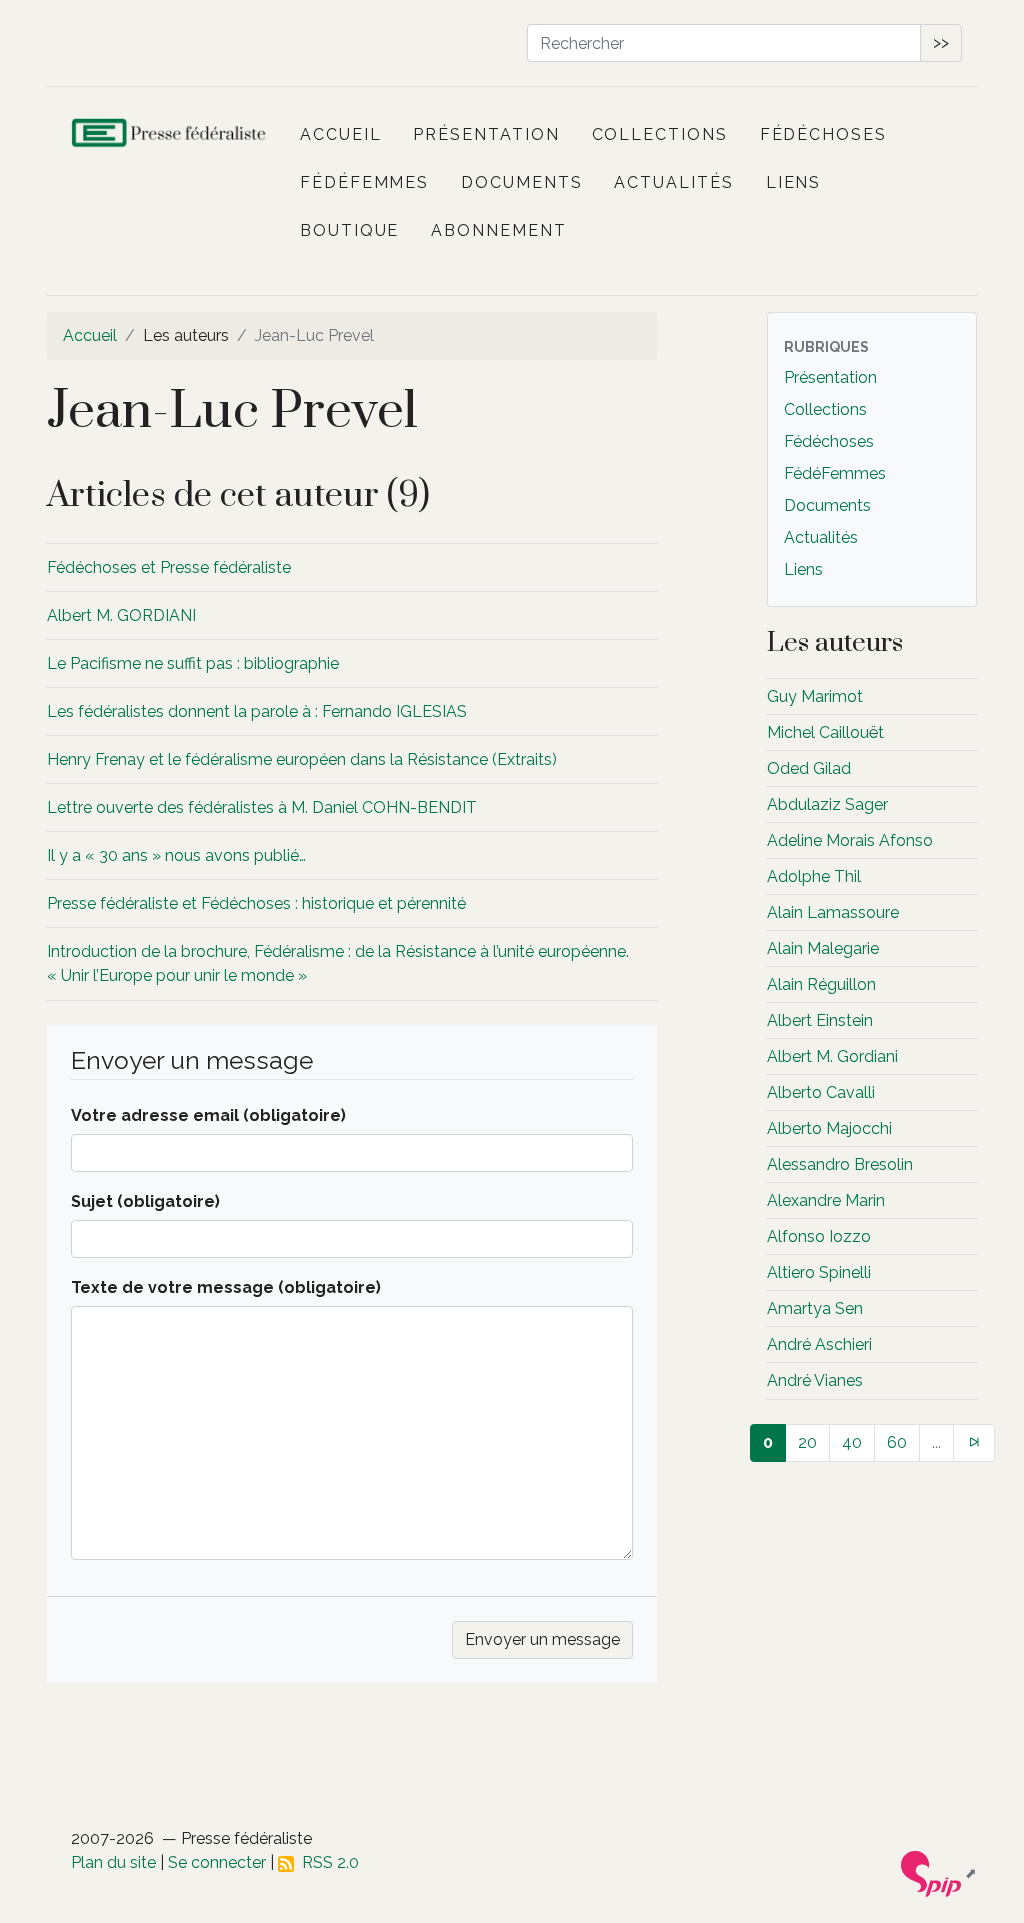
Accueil (340, 134)
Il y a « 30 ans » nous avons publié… (176, 855)
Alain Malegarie (823, 948)
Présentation (486, 134)
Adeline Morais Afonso (850, 840)
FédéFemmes (364, 182)
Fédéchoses (823, 134)
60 (897, 1442)
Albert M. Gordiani (832, 1056)
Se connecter (217, 1862)
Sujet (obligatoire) (145, 1201)
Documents (521, 182)
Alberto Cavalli (821, 1092)
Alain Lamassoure (833, 912)
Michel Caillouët (825, 732)
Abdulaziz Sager (827, 804)
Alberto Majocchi (829, 1128)
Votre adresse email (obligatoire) (208, 1115)
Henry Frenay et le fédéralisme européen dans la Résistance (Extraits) (302, 759)
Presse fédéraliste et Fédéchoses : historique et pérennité (256, 903)
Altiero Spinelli (819, 1272)
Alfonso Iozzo (819, 1236)
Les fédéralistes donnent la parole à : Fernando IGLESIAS (257, 711)
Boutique (349, 230)
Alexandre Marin (826, 1200)
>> (941, 42)
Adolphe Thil (814, 876)
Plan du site (113, 1862)
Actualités (673, 182)
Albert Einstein (820, 1020)
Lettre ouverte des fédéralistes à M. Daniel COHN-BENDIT (262, 807)
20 (807, 1442)
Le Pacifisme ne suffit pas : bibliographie (193, 663)
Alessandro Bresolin (840, 1164)
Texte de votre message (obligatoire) (226, 1287)
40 (852, 1442)
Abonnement (498, 230)
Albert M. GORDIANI (121, 615)
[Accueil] (170, 135)
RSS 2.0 (326, 1862)
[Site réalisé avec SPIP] (939, 1873)
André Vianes (815, 1380)
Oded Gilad (809, 768)
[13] (974, 1443)
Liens (794, 182)
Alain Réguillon (821, 984)
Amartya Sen (815, 1308)
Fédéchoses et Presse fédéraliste (169, 567)
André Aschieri (819, 1344)
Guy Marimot (815, 696)
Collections (660, 134)
